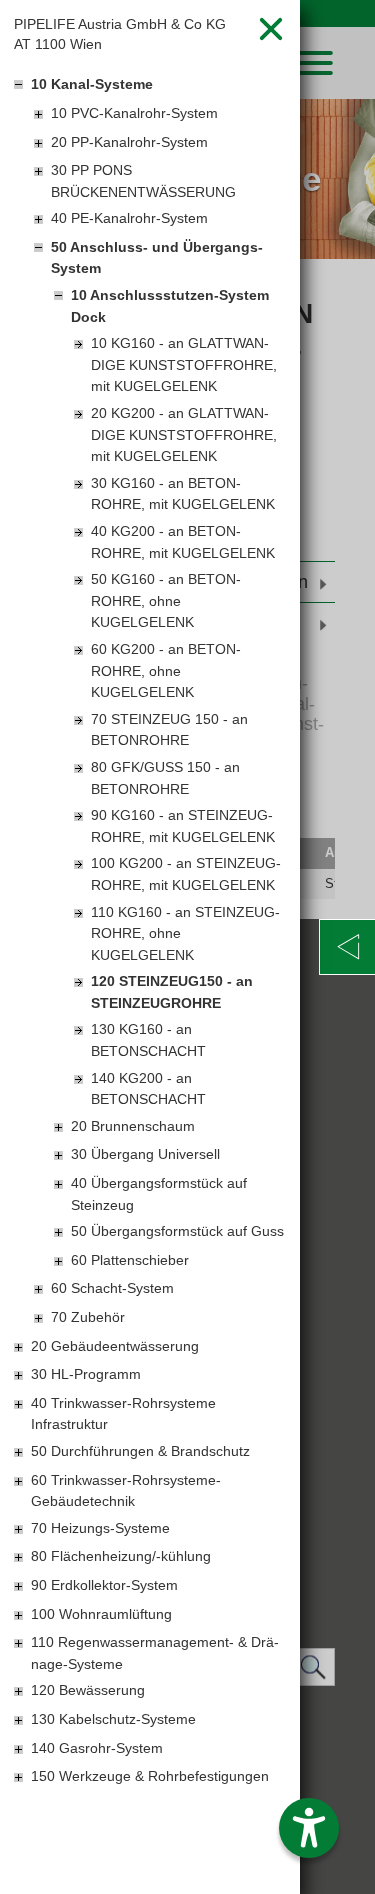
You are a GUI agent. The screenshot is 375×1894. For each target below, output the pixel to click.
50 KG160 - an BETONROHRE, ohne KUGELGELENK (166, 600)
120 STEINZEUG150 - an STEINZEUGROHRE (172, 992)
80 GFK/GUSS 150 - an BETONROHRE (165, 778)
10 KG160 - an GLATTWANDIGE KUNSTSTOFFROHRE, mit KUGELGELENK (184, 364)
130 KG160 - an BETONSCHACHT (148, 1040)
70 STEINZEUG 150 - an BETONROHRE (169, 730)
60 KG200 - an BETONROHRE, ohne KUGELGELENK (166, 670)
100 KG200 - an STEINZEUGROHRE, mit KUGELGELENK (186, 874)
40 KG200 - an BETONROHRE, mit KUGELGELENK (183, 542)
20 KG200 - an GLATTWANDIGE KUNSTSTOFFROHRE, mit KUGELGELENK (184, 434)
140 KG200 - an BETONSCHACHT (148, 1089)
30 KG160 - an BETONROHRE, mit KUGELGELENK (183, 494)
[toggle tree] (150, 86)
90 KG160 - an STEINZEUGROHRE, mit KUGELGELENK (183, 826)
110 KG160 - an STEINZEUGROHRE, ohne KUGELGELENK (185, 933)
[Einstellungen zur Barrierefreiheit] (309, 1828)
